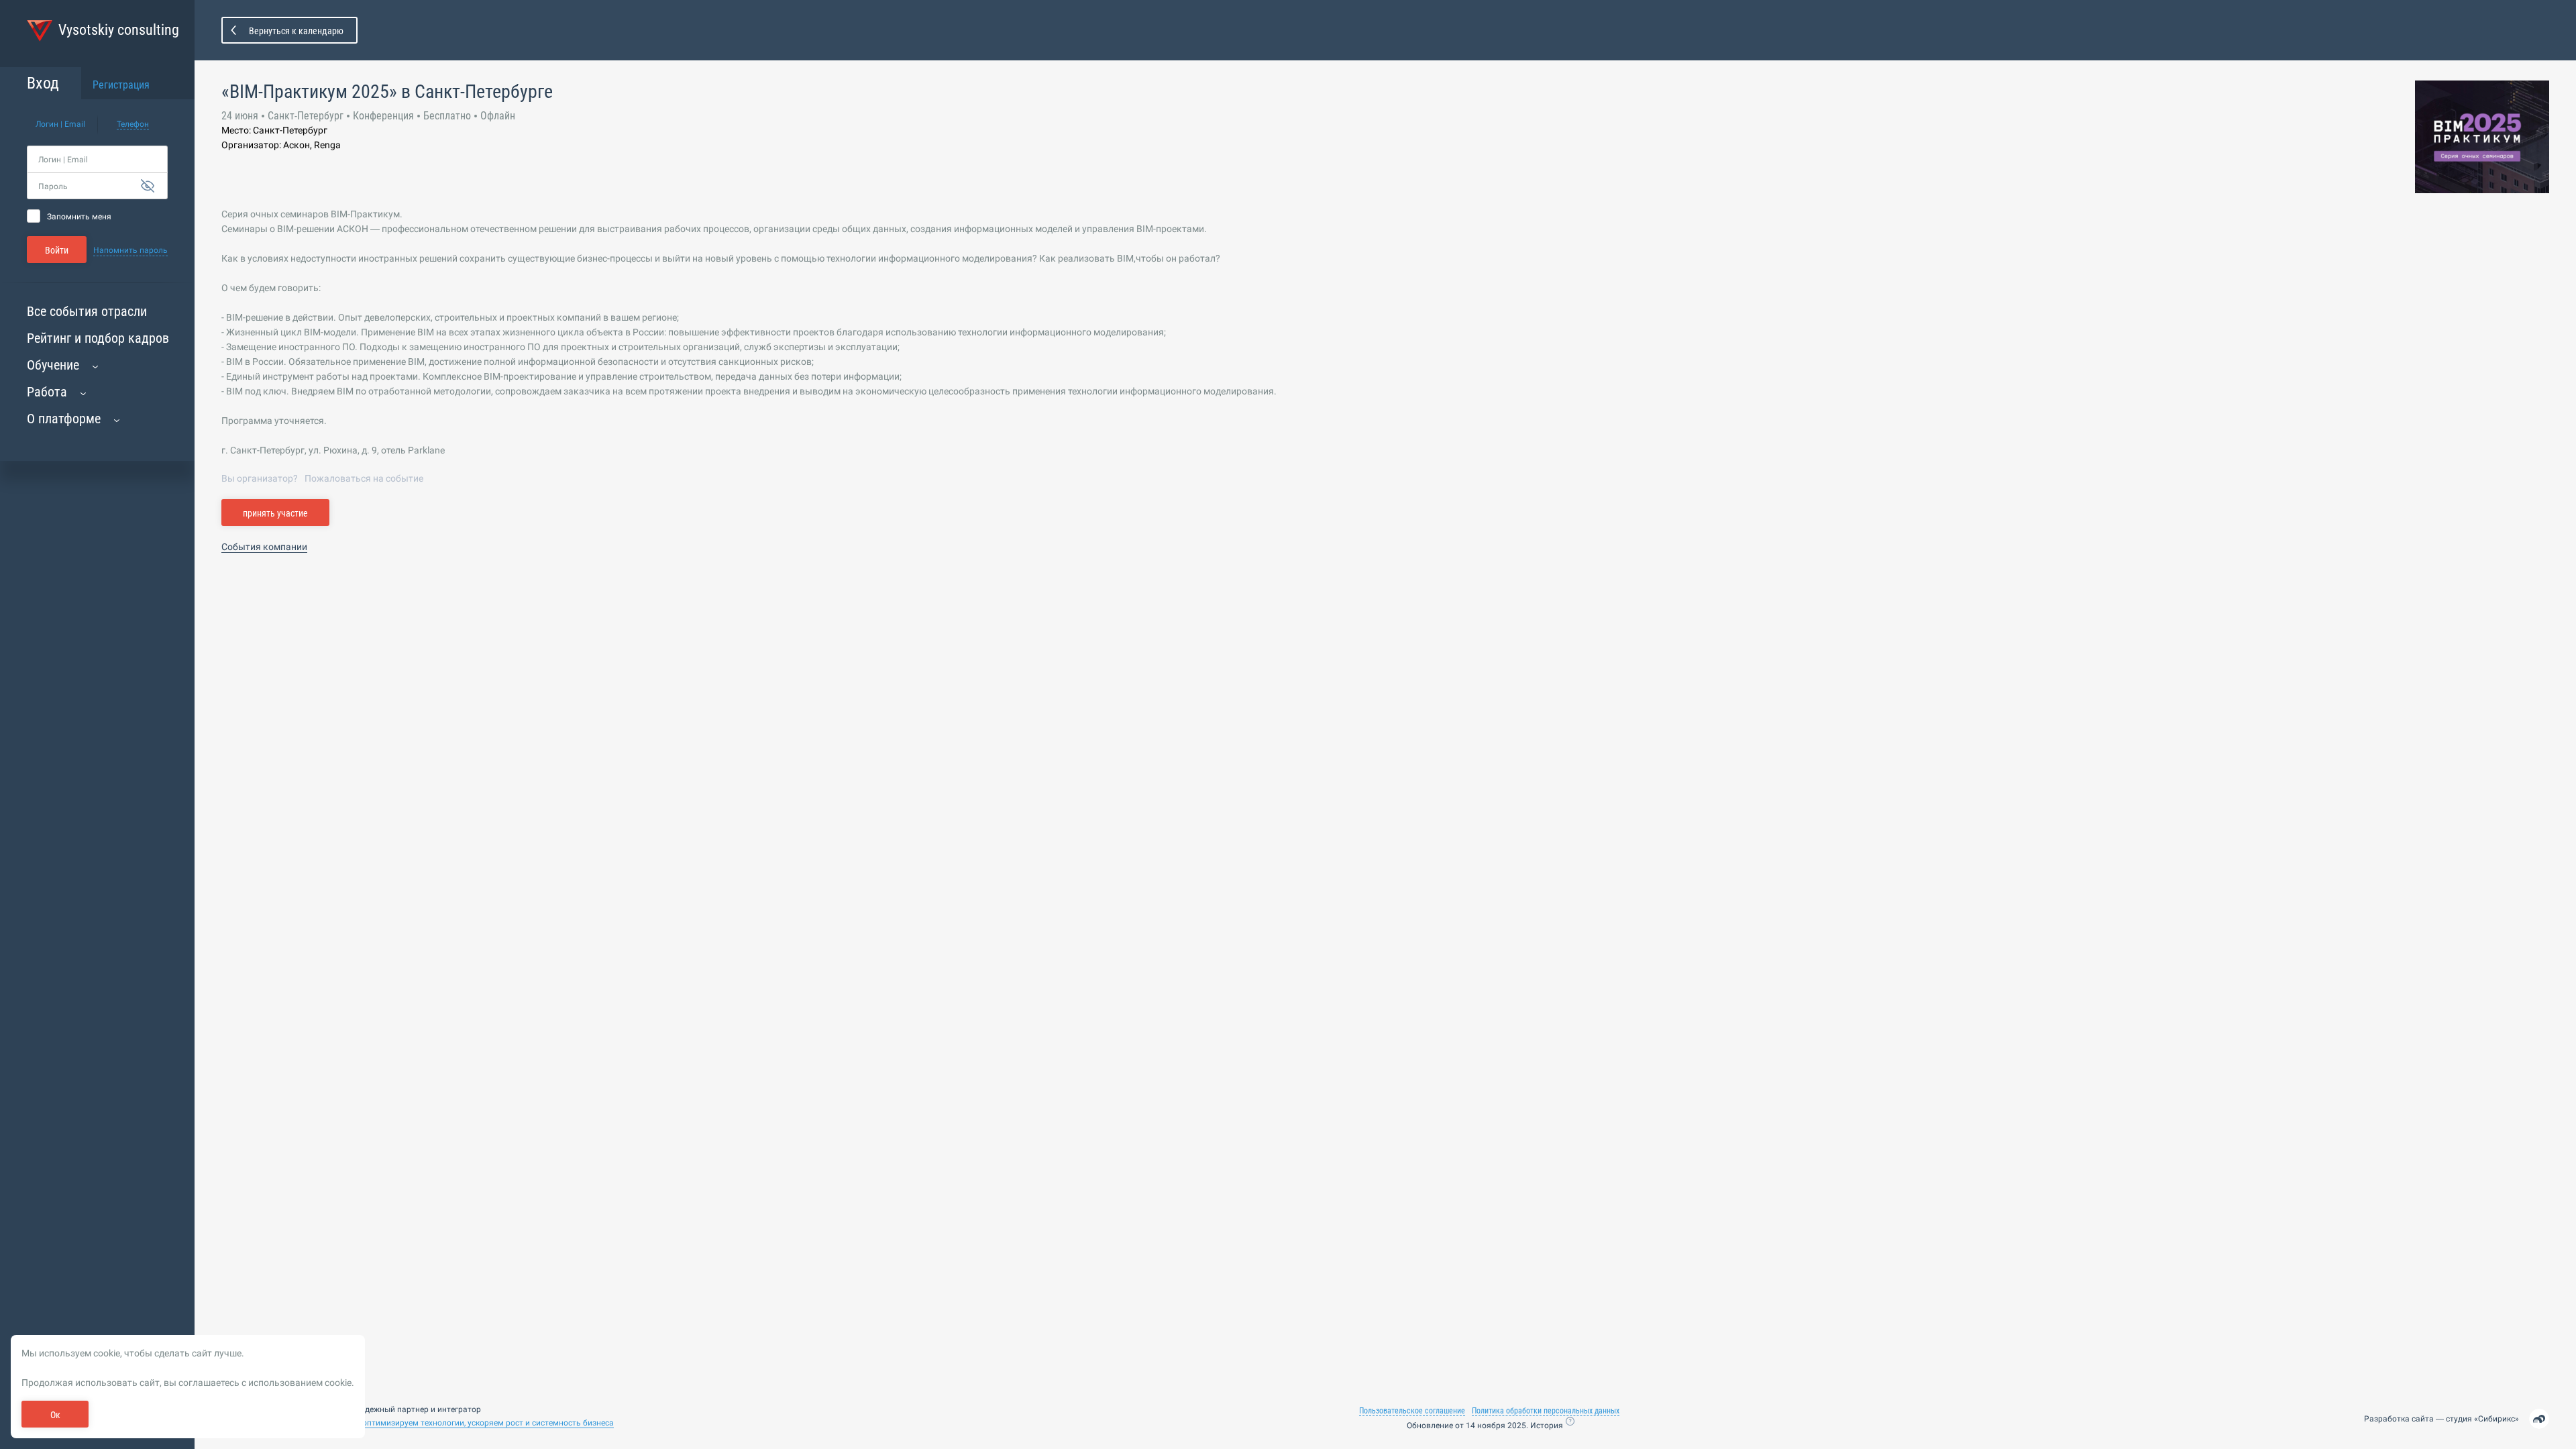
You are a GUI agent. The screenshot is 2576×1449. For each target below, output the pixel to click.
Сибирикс (2497, 1419)
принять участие (275, 513)
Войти (57, 250)
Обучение (53, 365)
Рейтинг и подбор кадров (98, 338)
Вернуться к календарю (296, 31)
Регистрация (121, 85)
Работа (47, 392)
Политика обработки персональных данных (1546, 1411)
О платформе (64, 419)
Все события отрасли (87, 311)
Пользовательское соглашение (1412, 1411)
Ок (55, 1415)
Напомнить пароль (130, 250)
